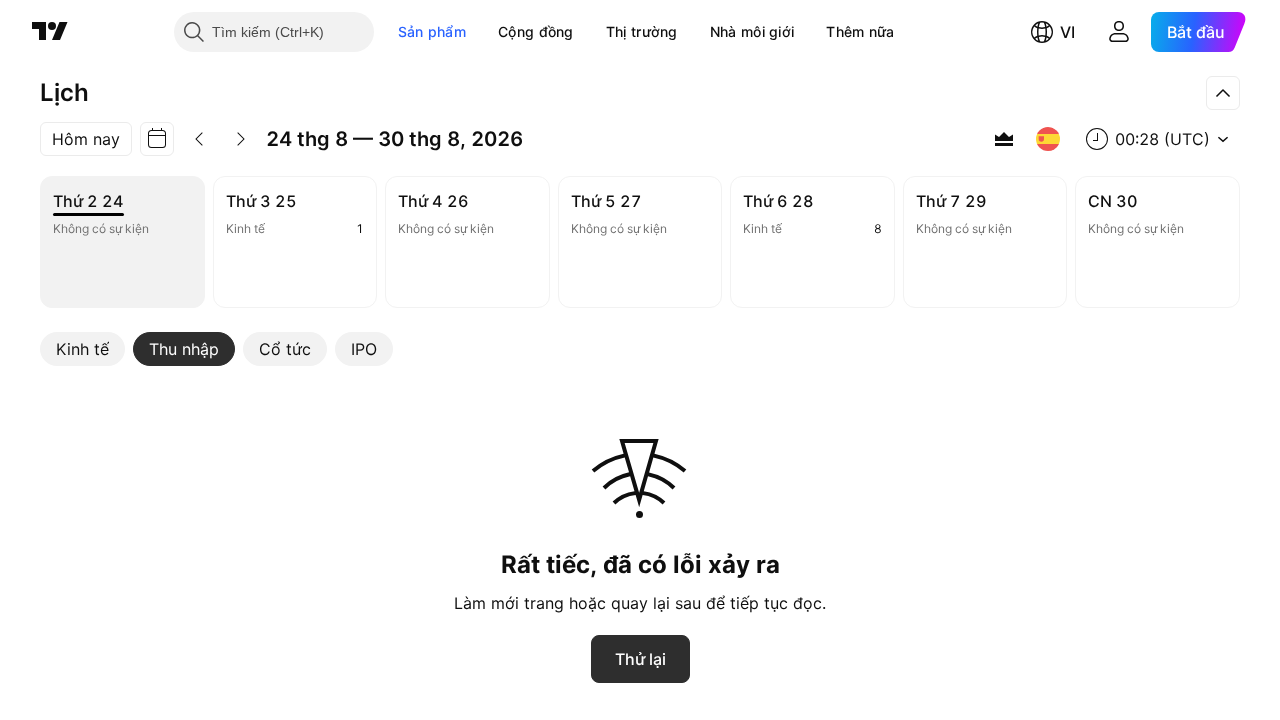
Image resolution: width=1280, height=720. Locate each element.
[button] (481, 32)
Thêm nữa (860, 31)
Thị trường (642, 31)
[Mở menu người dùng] (1119, 32)
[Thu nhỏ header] (1223, 93)
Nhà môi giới (752, 31)
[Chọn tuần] (157, 139)
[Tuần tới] (241, 139)
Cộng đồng (536, 31)
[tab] (82, 349)
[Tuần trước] (199, 139)
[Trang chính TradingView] (50, 32)
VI (1067, 32)
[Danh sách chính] (1004, 139)
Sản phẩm (432, 31)
